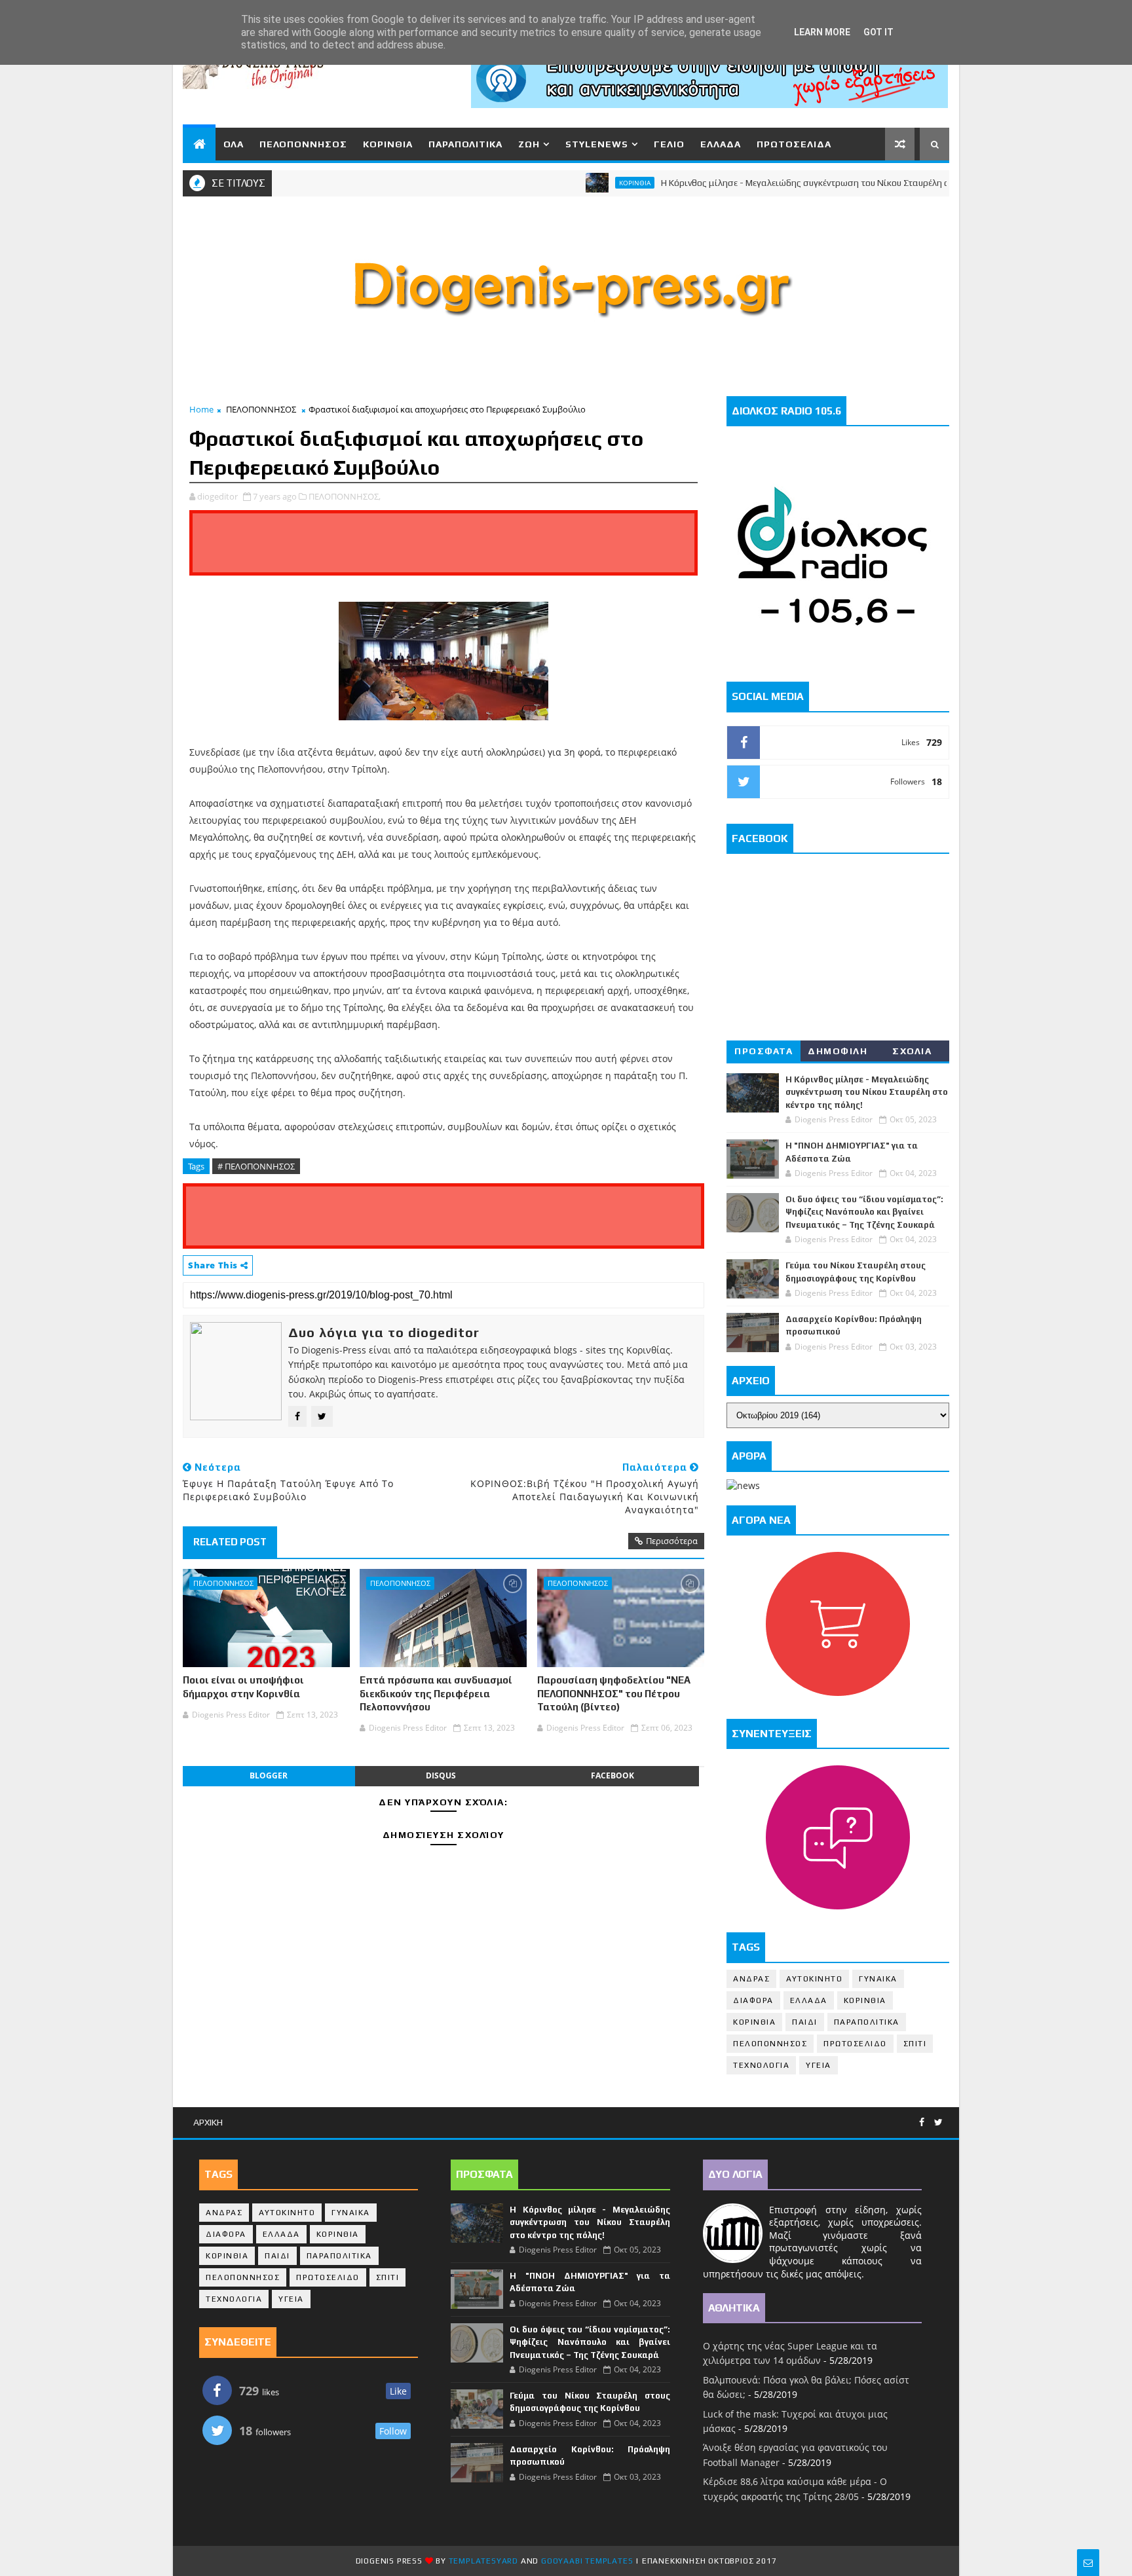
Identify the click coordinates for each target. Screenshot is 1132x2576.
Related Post (230, 1542)
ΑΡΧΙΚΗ (208, 2122)
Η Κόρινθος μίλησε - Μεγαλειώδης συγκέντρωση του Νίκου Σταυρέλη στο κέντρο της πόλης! (797, 183)
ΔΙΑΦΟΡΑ (753, 2000)
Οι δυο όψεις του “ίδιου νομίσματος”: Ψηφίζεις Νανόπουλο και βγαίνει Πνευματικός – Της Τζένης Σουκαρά (864, 1212)
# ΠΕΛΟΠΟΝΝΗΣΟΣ (256, 1166)
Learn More (822, 32)
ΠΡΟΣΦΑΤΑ (764, 1051)
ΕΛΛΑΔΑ (721, 144)
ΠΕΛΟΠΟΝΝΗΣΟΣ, (345, 496)
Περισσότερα (672, 1541)
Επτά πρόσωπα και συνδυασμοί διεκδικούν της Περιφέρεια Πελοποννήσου (436, 1693)
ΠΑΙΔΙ (805, 2022)
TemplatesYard (483, 2561)
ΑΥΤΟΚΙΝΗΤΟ (814, 1979)
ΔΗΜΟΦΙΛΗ (838, 1051)
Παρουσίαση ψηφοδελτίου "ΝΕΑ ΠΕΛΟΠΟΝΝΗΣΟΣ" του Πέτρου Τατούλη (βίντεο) (614, 1693)
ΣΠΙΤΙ (915, 2044)
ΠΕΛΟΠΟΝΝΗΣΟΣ (303, 144)
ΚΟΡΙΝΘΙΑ (388, 144)
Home (201, 409)
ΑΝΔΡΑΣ (751, 1979)
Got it (878, 32)
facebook (613, 1776)
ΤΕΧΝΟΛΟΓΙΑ (761, 2065)
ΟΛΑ (234, 144)
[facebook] (922, 2123)
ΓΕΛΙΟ (669, 144)
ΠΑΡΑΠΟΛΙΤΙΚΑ (465, 144)
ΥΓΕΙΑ (819, 2065)
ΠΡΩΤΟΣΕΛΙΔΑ (794, 144)
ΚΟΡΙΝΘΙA (754, 2022)
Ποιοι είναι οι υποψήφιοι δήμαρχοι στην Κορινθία (243, 1686)
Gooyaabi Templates (587, 2561)
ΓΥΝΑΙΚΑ (878, 1979)
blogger (269, 1776)
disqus (441, 1776)
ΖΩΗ (529, 144)
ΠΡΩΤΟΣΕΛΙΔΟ (855, 2044)
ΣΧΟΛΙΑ (912, 1051)
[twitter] (938, 2123)
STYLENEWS (597, 144)
